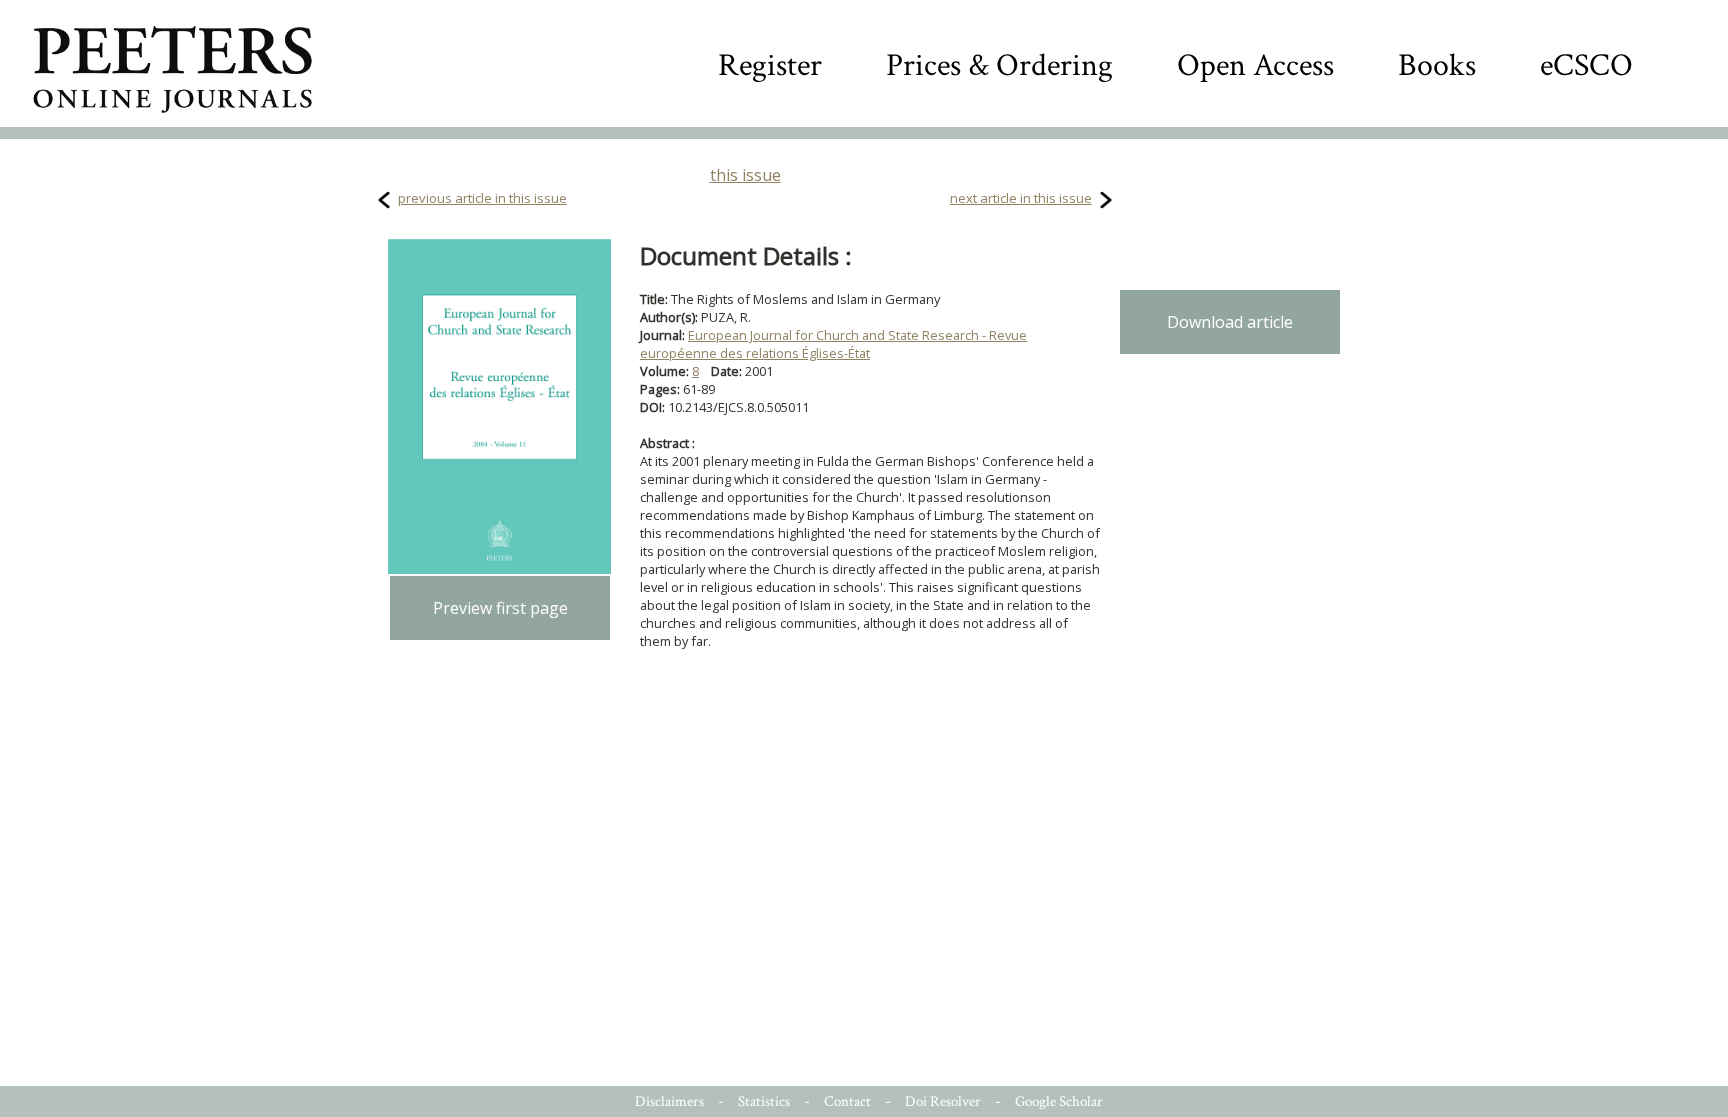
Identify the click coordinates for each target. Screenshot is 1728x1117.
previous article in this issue (482, 198)
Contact (847, 1101)
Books (1437, 65)
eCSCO (1586, 65)
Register (770, 65)
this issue (745, 175)
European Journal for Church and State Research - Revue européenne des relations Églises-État (833, 344)
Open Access (1255, 65)
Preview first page (500, 608)
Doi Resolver (943, 1101)
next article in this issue (1021, 198)
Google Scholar (1059, 1101)
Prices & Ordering (999, 65)
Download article (1230, 322)
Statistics (764, 1101)
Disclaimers (669, 1101)
